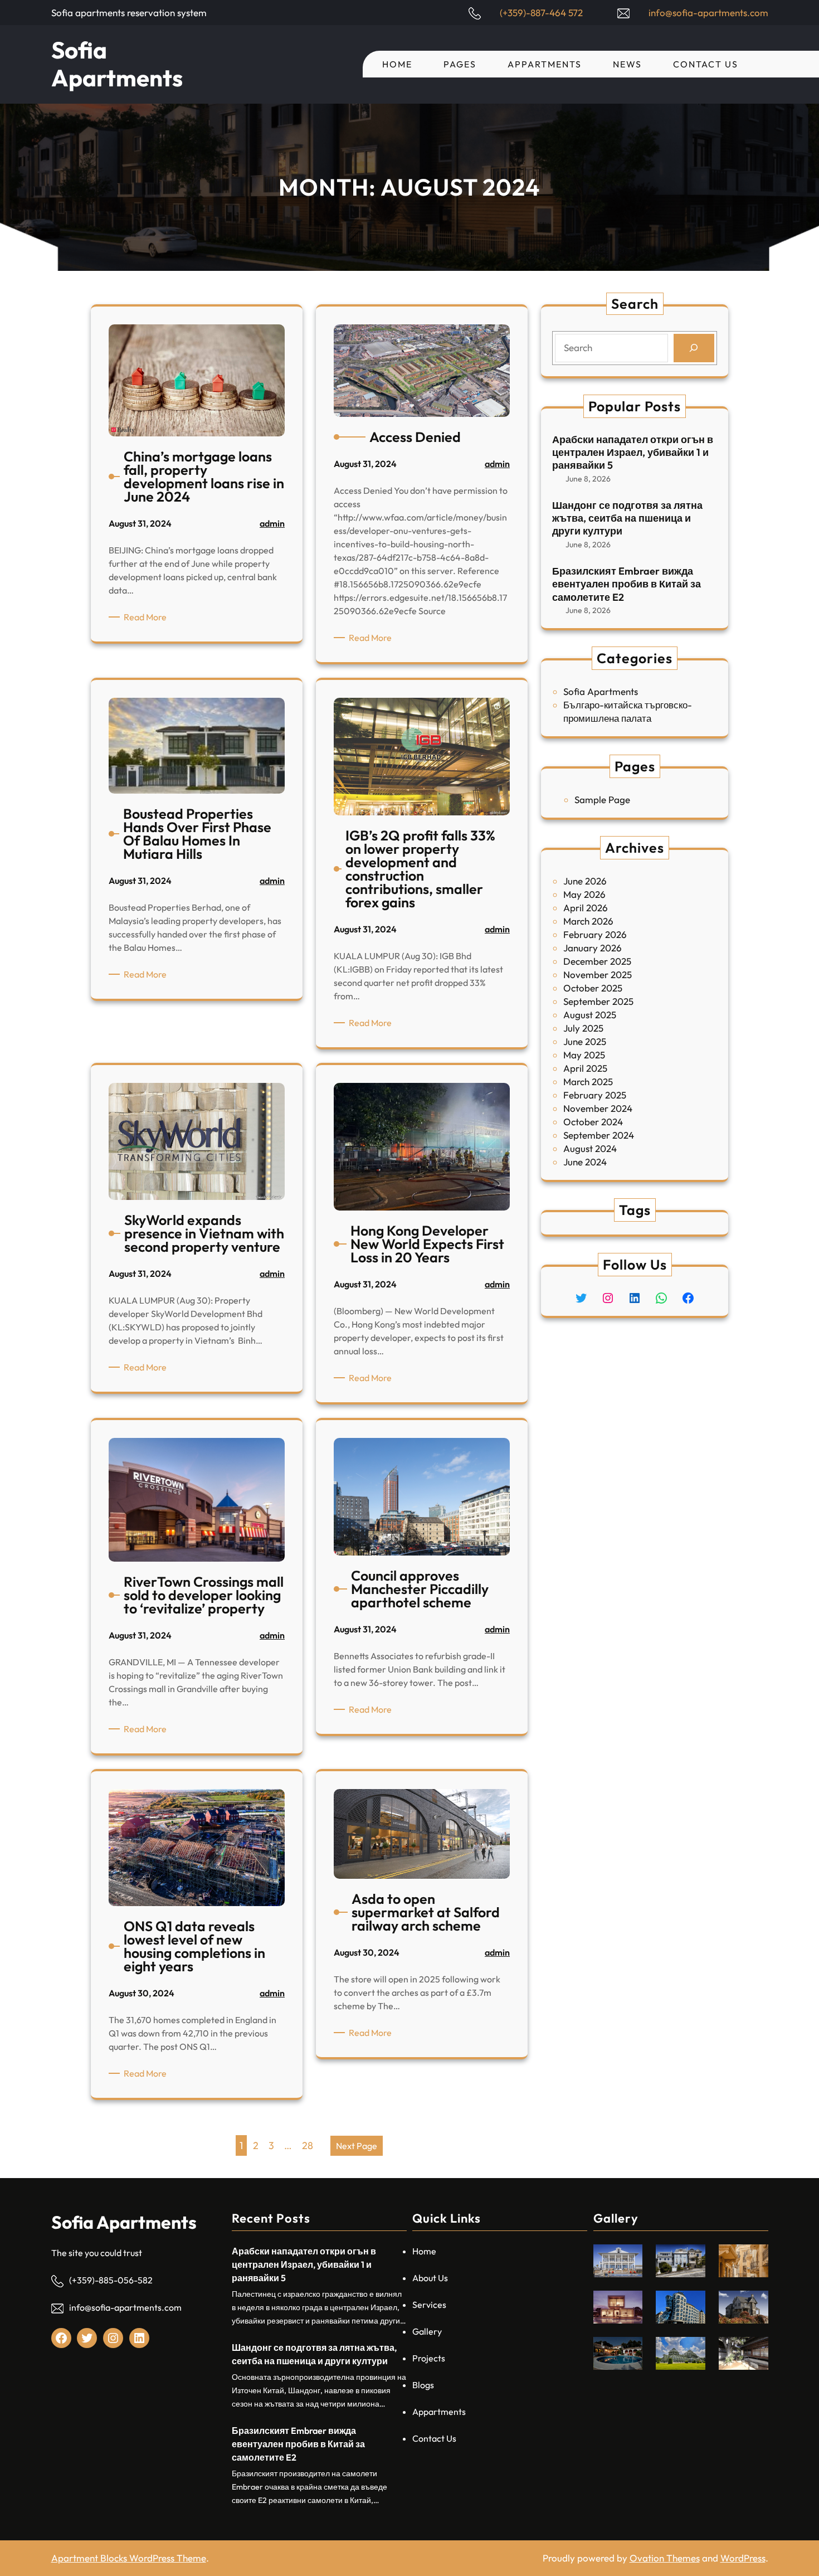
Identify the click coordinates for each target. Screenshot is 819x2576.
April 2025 (585, 1068)
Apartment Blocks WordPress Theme (129, 2558)
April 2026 (586, 908)
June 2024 (585, 1162)
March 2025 (588, 1082)
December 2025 (597, 961)
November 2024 (598, 1108)
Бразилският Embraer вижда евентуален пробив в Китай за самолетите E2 (627, 584)
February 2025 (595, 1095)
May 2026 (584, 894)
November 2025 (598, 974)
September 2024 (599, 1135)
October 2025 (593, 988)
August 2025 (590, 1015)
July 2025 (583, 1028)
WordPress (743, 2558)
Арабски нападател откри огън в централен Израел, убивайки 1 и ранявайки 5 (633, 453)
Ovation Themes (665, 2558)
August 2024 (590, 1148)
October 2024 (593, 1122)
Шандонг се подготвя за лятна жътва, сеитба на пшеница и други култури (627, 518)
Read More (147, 617)
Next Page (357, 2146)
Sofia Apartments (117, 64)
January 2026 (593, 948)
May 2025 (584, 1055)
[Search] (694, 348)
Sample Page (602, 799)
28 (308, 2145)
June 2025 (585, 1041)
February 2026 (595, 934)
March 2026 (588, 921)
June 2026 (585, 881)
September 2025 (598, 1001)
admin (272, 523)
